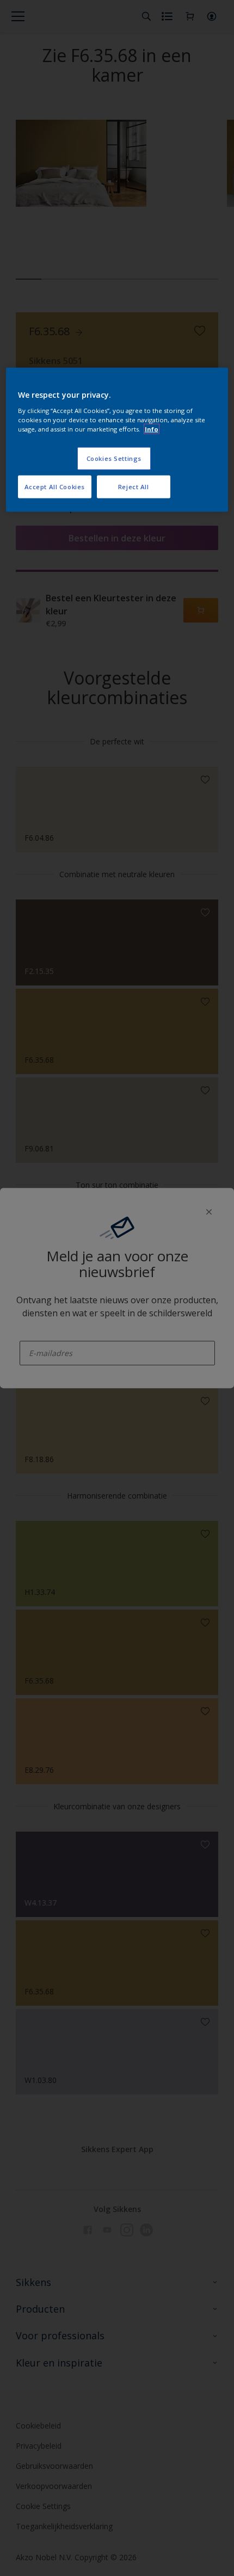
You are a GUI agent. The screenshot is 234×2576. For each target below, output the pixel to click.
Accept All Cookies (55, 486)
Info (152, 429)
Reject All (134, 486)
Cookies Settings (114, 458)
